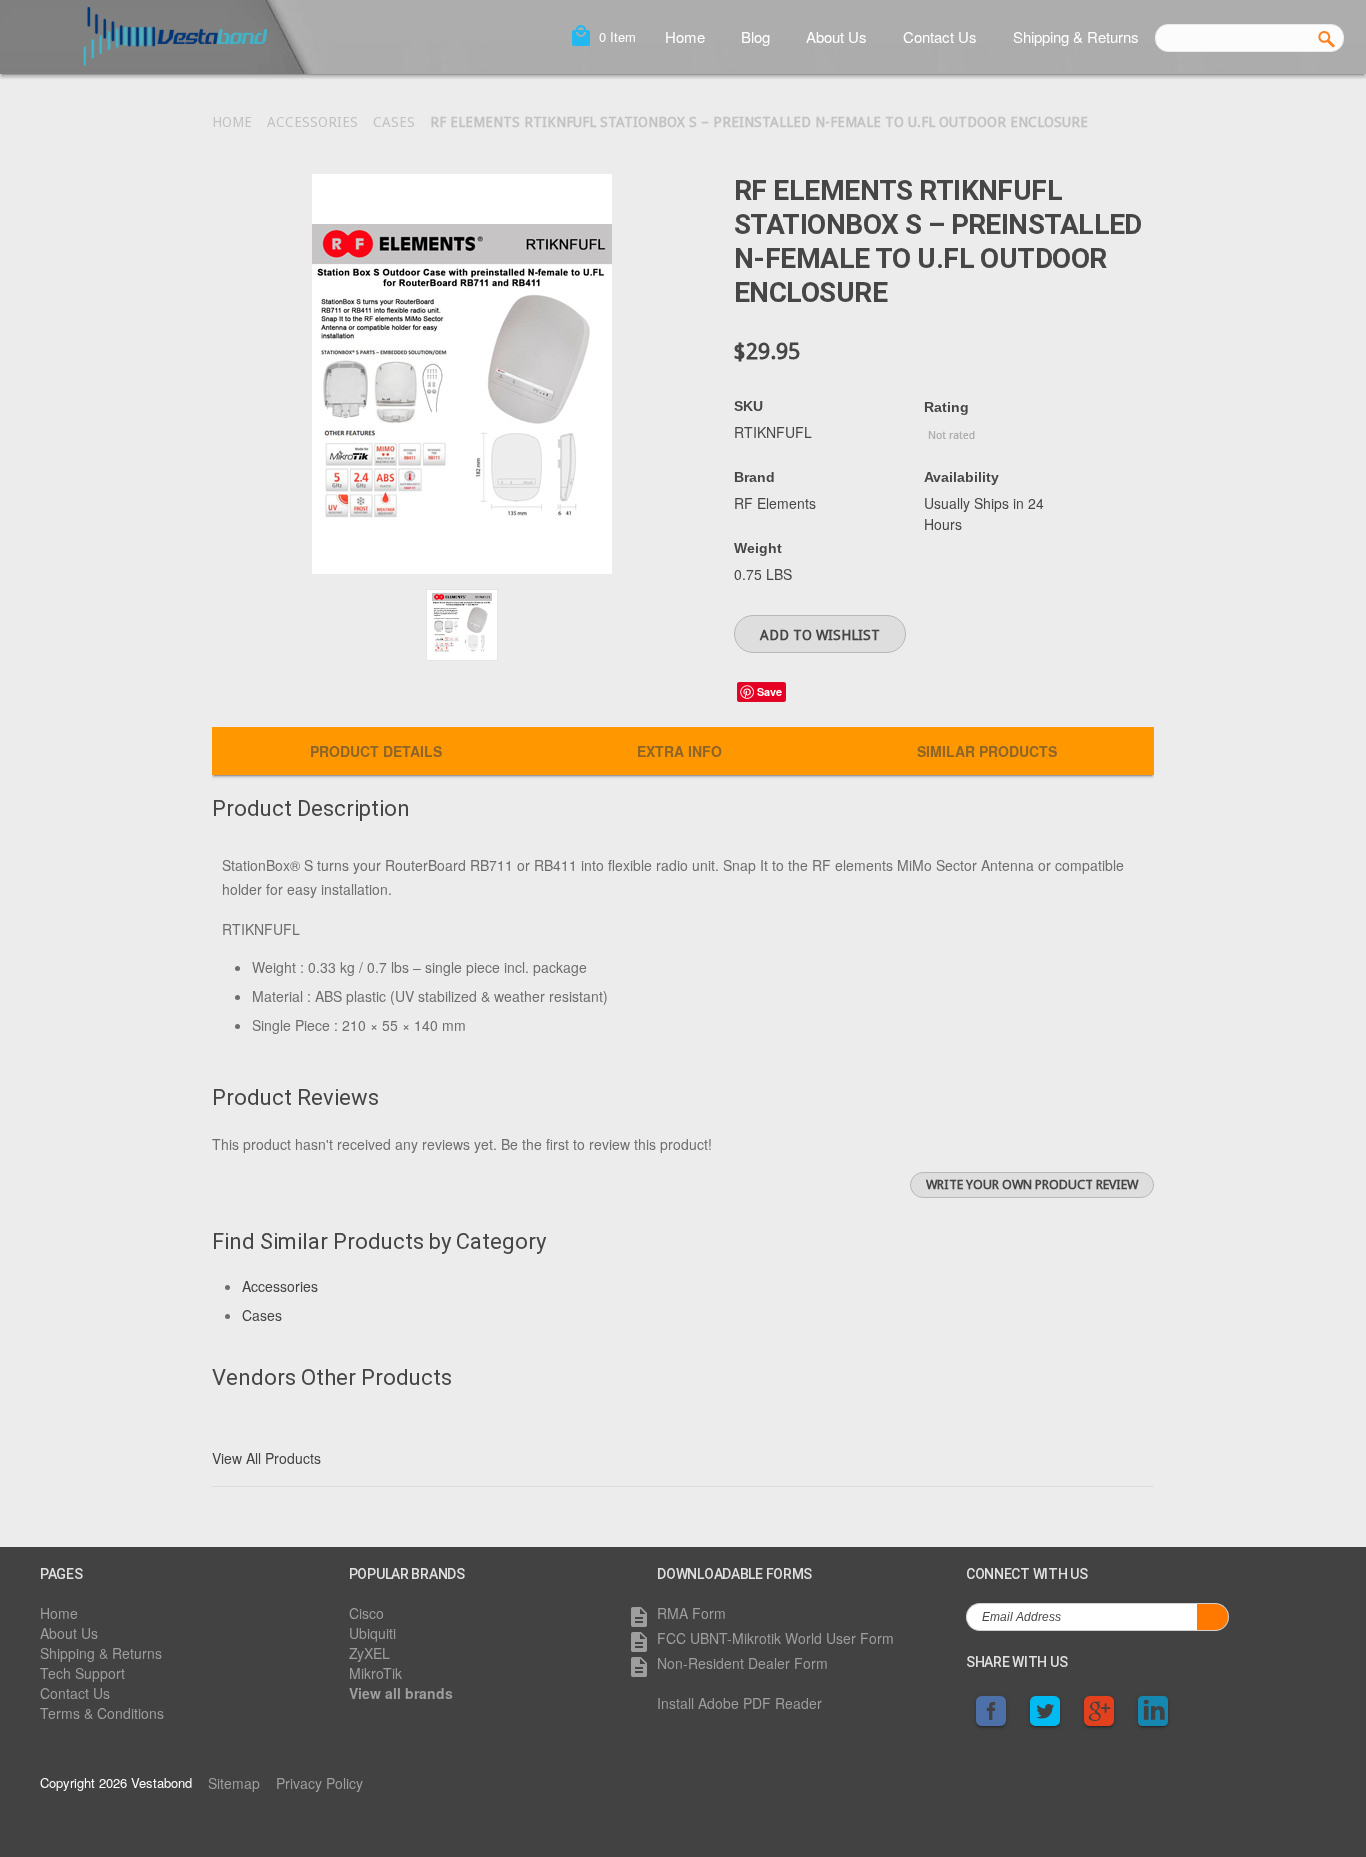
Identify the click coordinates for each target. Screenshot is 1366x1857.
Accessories (312, 122)
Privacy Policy (319, 1783)
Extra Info (679, 751)
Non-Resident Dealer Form (742, 1663)
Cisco (366, 1613)
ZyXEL (369, 1653)
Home (685, 36)
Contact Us (940, 36)
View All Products (266, 1458)
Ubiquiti (372, 1633)
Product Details (376, 751)
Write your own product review (1032, 1184)
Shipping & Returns (1076, 36)
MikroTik (375, 1673)
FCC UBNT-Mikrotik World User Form (775, 1638)
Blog (755, 36)
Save (769, 691)
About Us (836, 36)
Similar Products (987, 751)
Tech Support (82, 1673)
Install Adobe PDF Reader (739, 1703)
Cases (394, 122)
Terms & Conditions (102, 1713)
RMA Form (691, 1613)
